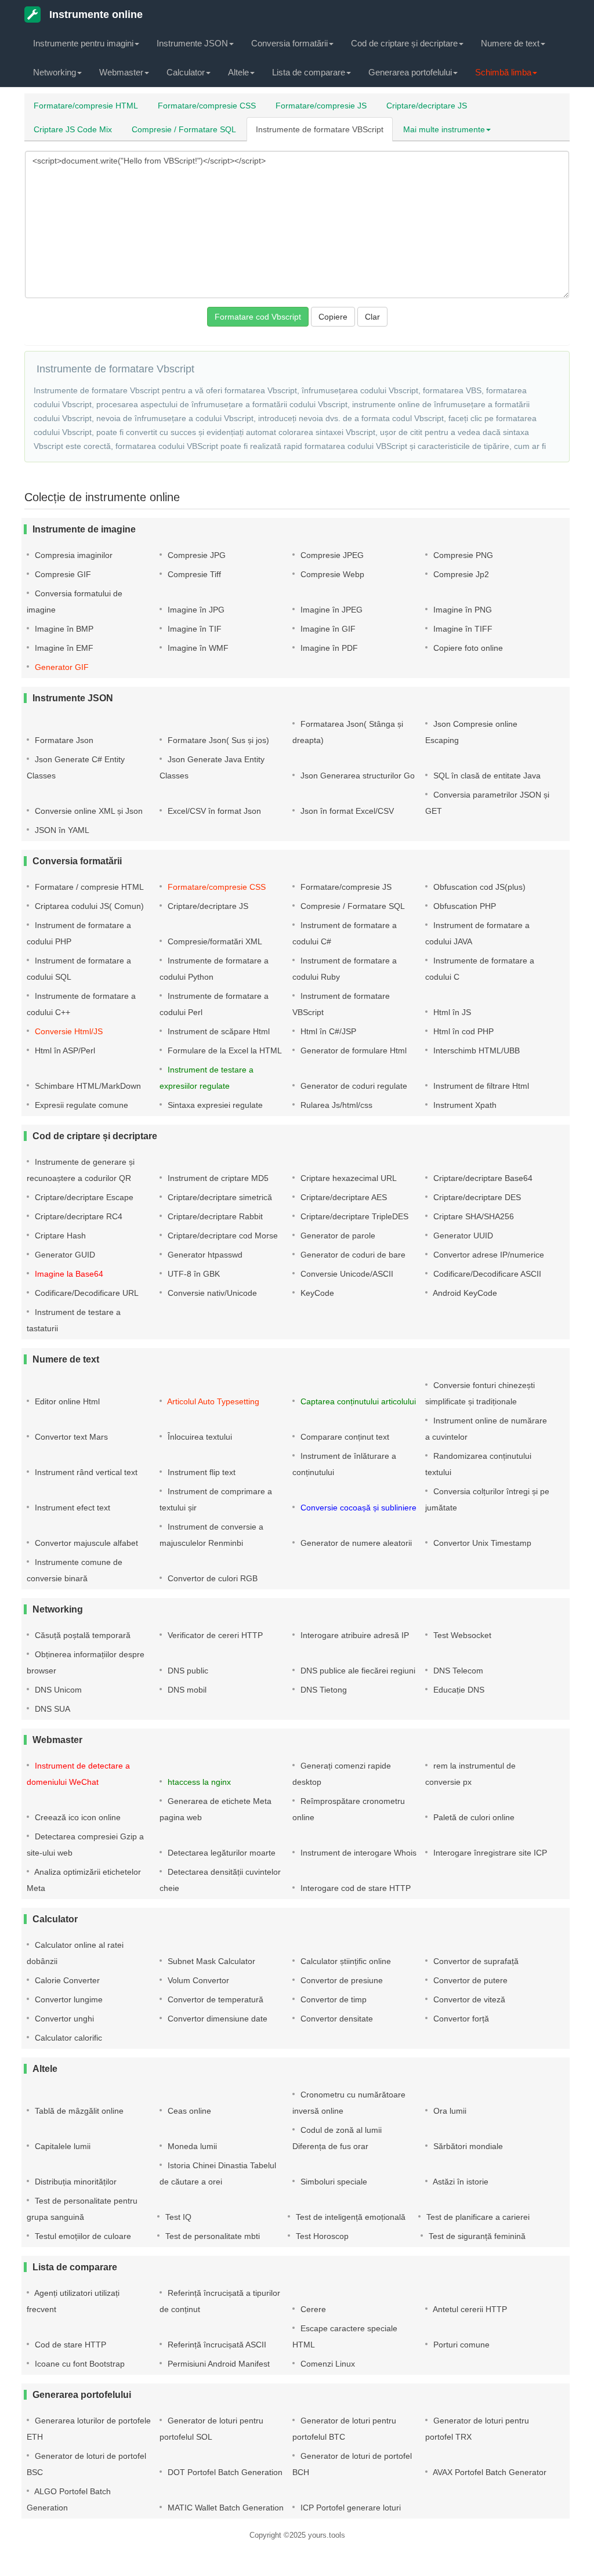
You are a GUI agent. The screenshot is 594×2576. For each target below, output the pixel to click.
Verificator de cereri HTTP (214, 1635)
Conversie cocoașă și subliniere (357, 1508)
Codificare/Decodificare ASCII (486, 1274)
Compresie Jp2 (460, 574)
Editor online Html (66, 1401)
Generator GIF (61, 667)
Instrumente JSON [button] (192, 43)
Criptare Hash (59, 1236)
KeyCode (316, 1293)
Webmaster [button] (121, 72)
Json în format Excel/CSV (346, 811)
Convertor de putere (469, 1980)
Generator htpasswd (204, 1255)
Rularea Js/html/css (335, 1105)
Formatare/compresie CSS (207, 106)
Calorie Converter (66, 1980)
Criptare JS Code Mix (73, 129)
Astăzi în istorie (460, 2182)
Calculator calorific (67, 2038)
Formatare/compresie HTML (86, 106)
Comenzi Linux (327, 2364)
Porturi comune (460, 2345)
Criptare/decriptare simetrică (219, 1197)
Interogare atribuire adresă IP (354, 1635)
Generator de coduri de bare (352, 1255)
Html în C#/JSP (327, 1031)
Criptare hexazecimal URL (347, 1178)
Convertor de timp (332, 1999)
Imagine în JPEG (330, 610)
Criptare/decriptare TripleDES (353, 1216)
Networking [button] (55, 72)
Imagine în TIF (193, 629)
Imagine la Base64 (68, 1274)
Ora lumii (449, 2111)
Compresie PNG (462, 555)
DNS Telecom (457, 1671)
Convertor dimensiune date (216, 2019)
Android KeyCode (464, 1293)
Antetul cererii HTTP (469, 2309)
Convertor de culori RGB (211, 1578)
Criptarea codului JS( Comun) (88, 906)
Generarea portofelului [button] (410, 72)
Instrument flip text (200, 1472)
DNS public (187, 1671)
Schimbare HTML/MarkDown (87, 1086)
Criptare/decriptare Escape (83, 1197)
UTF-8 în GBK (193, 1274)
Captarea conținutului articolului (357, 1401)
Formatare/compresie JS (321, 106)
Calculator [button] (186, 72)
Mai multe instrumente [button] (444, 129)
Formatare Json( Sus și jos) (217, 740)
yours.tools (327, 2535)
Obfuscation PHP (463, 906)
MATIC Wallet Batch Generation (224, 2508)
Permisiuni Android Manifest (218, 2364)
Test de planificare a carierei (477, 2217)
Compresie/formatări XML (214, 941)
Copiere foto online (467, 648)
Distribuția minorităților (75, 2182)
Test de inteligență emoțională (349, 2217)
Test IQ (177, 2217)
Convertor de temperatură (214, 1999)
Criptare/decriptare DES (476, 1197)
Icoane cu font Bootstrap (79, 2364)
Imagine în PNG (461, 610)
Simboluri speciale (333, 2182)
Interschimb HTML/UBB (475, 1050)
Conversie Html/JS (68, 1031)
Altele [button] (238, 72)
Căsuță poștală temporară (82, 1635)
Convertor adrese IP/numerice (488, 1255)
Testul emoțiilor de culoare (82, 2236)
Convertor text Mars (70, 1437)
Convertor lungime (68, 1999)
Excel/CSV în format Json (213, 811)
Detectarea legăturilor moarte (220, 1853)
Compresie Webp (331, 574)
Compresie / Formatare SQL (184, 129)
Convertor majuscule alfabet (85, 1543)
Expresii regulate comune (80, 1105)
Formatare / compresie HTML (88, 887)
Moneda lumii (191, 2146)
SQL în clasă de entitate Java (486, 776)
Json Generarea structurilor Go (356, 776)
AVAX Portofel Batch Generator (489, 2472)
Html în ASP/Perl (64, 1050)
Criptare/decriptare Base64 (482, 1178)
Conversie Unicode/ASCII (346, 1274)
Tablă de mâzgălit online (78, 2111)
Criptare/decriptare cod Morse (222, 1236)
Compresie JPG (195, 555)
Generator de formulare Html (352, 1050)
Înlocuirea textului (199, 1437)
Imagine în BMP (63, 629)
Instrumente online (95, 15)
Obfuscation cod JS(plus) (478, 887)
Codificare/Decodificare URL (86, 1293)
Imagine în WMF (197, 648)
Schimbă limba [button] (503, 72)
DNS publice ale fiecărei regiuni (357, 1671)
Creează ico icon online (77, 1817)
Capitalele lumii (61, 2146)
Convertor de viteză (468, 1999)
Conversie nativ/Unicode (211, 1293)
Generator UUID (462, 1236)
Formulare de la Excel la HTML (224, 1050)
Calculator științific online (345, 1961)
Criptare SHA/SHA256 (472, 1216)
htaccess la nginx (198, 1782)
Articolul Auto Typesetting (212, 1401)
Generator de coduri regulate (353, 1086)
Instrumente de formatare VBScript (320, 129)
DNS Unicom (57, 1690)
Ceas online (188, 2111)
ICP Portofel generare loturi (349, 2508)
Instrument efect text (71, 1508)
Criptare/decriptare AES (343, 1197)
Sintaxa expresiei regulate (214, 1105)
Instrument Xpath (464, 1105)
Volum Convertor (197, 1980)
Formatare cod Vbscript (258, 317)
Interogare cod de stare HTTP (354, 1888)
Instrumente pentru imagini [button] (83, 43)
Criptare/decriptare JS (427, 106)
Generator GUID (64, 1255)
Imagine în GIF (327, 629)
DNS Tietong (323, 1690)
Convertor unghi (63, 2019)
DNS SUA (51, 1709)
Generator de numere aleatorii (355, 1543)
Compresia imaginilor (73, 555)
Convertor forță (460, 2019)
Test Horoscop (321, 2236)
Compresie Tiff (193, 574)
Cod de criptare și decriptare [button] (404, 43)
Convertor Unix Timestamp (481, 1543)
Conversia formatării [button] (289, 43)
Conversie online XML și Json (88, 811)
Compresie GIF (62, 574)
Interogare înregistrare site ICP (489, 1853)
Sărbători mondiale (467, 2146)
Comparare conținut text (344, 1437)
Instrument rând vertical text (85, 1472)
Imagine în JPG (195, 610)
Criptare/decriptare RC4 (77, 1216)
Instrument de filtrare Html (480, 1086)
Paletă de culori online (473, 1817)
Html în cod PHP (462, 1031)
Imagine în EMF (63, 648)
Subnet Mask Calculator (210, 1961)
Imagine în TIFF (462, 629)
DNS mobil (186, 1690)
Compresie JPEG (331, 555)
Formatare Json (63, 740)
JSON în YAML (61, 830)
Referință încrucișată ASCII (216, 2345)
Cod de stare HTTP (69, 2345)
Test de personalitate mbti (211, 2236)
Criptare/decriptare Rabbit (214, 1216)
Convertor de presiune (341, 1980)
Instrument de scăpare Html (218, 1031)
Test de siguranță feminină (476, 2236)
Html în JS (451, 1012)
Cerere (312, 2309)
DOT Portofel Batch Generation (224, 2472)
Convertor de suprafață (475, 1961)
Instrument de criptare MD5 (217, 1178)
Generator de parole (337, 1236)
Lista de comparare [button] (309, 72)
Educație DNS (458, 1690)
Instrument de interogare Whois (357, 1853)
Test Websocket (461, 1635)
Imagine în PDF (328, 648)
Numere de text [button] (510, 43)
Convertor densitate (336, 2019)
